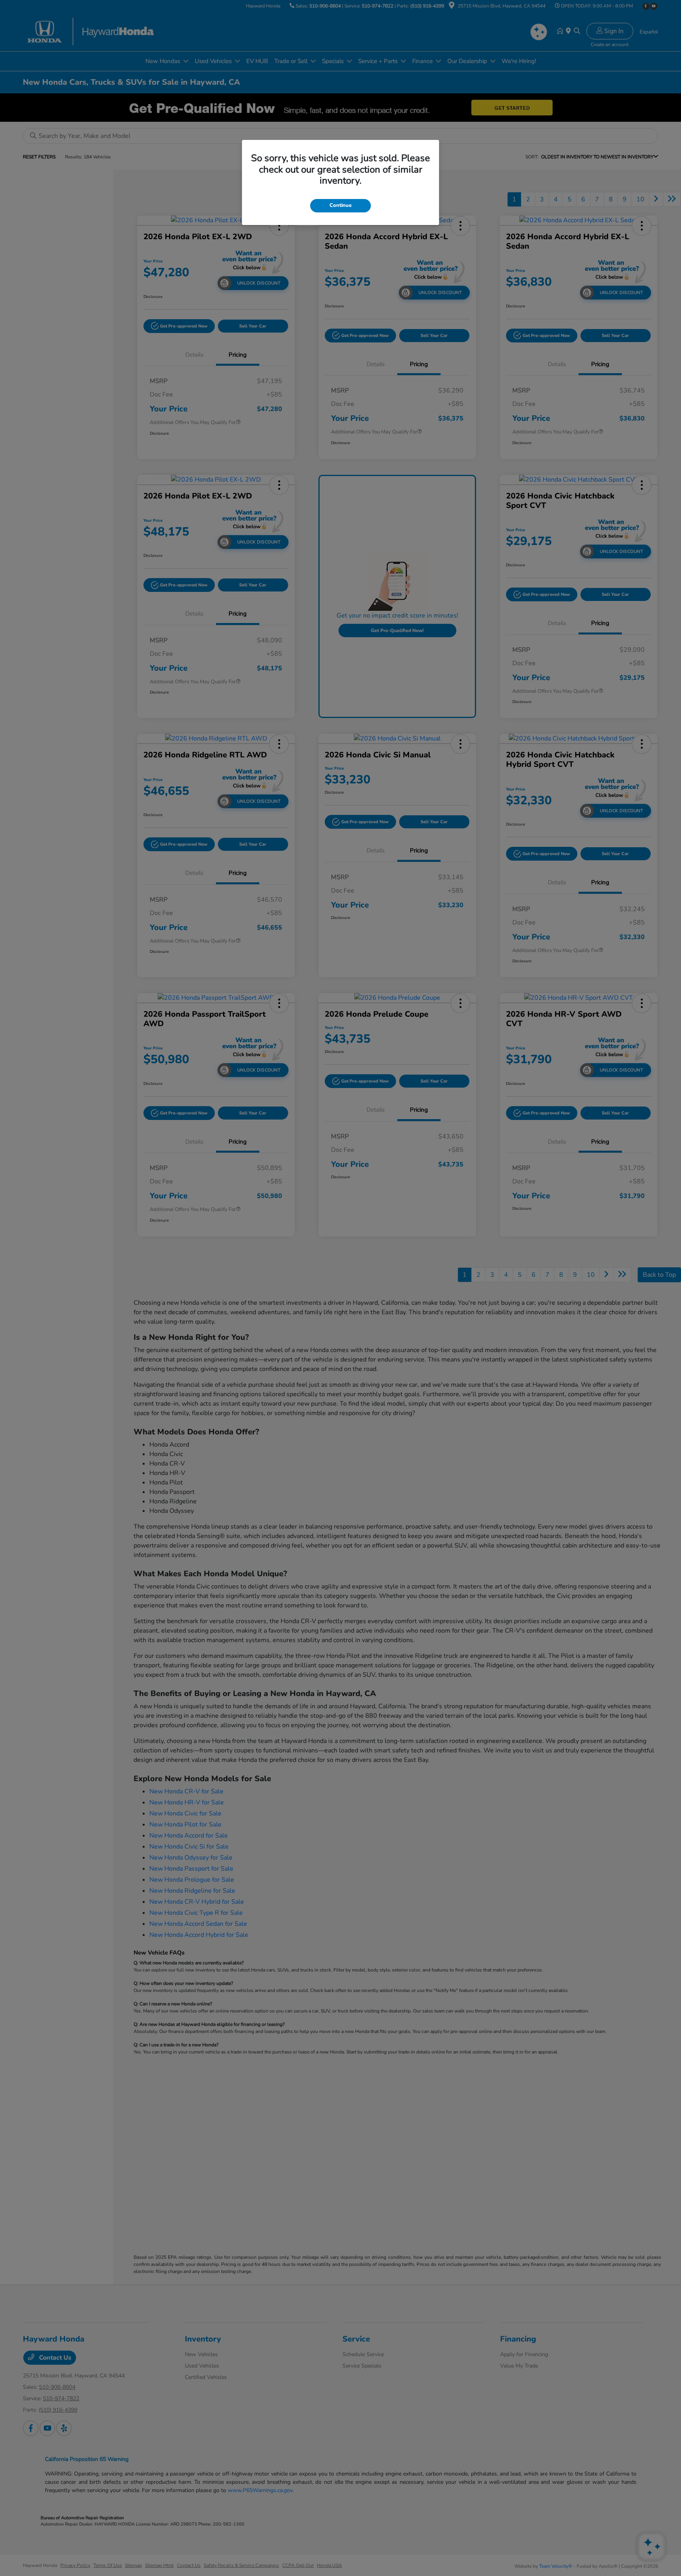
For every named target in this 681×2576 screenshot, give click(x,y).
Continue (340, 205)
